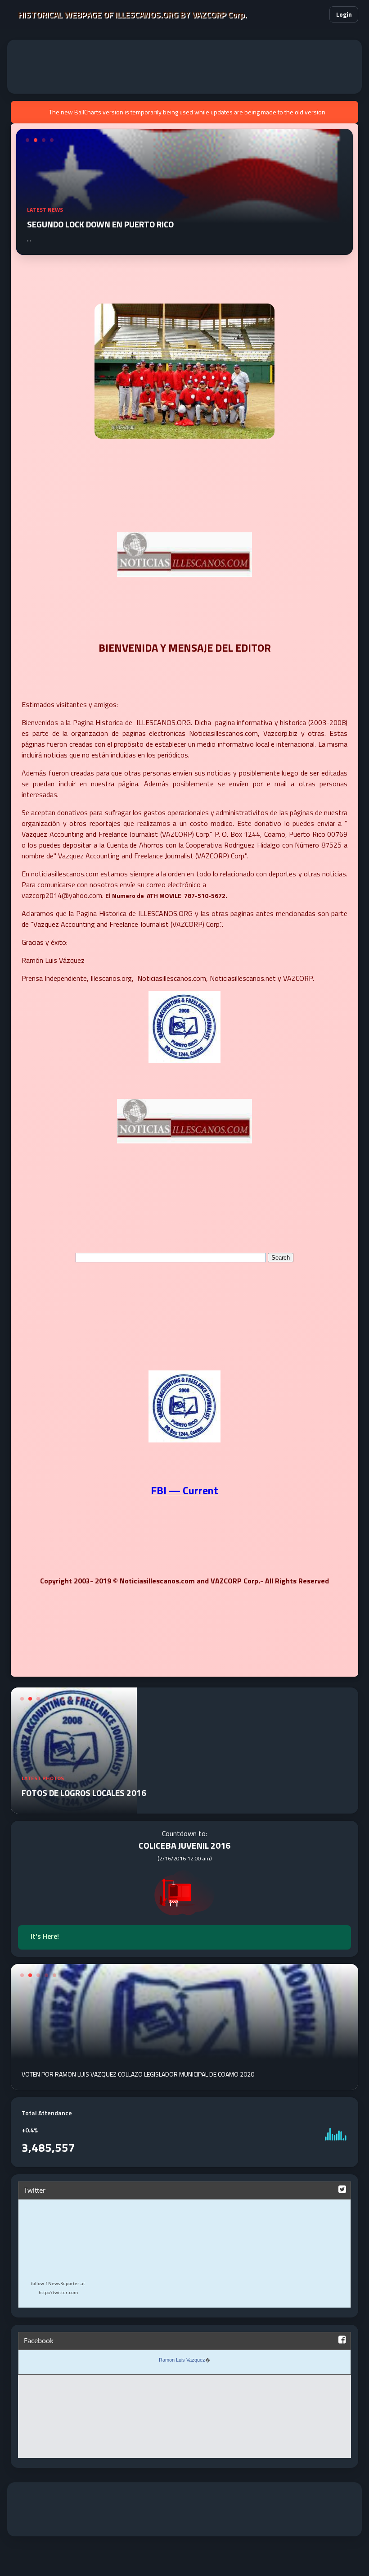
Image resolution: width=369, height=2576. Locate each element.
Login (344, 14)
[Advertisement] (184, 67)
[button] (317, 14)
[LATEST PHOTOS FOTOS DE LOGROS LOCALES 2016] (74, 1808)
